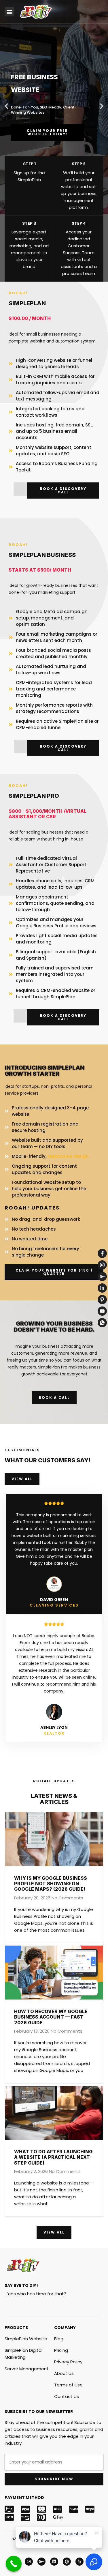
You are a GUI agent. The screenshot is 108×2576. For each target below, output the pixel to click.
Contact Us (67, 2396)
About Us (64, 2373)
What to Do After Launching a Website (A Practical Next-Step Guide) (53, 2157)
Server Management (27, 2369)
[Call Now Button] (14, 2564)
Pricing (61, 2350)
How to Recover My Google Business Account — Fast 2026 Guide (51, 2017)
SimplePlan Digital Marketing (23, 2354)
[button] (9, 12)
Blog (59, 2339)
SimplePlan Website (26, 2339)
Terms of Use (68, 2385)
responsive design (68, 1156)
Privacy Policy (68, 2362)
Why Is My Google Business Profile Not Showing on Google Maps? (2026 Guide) (51, 1884)
